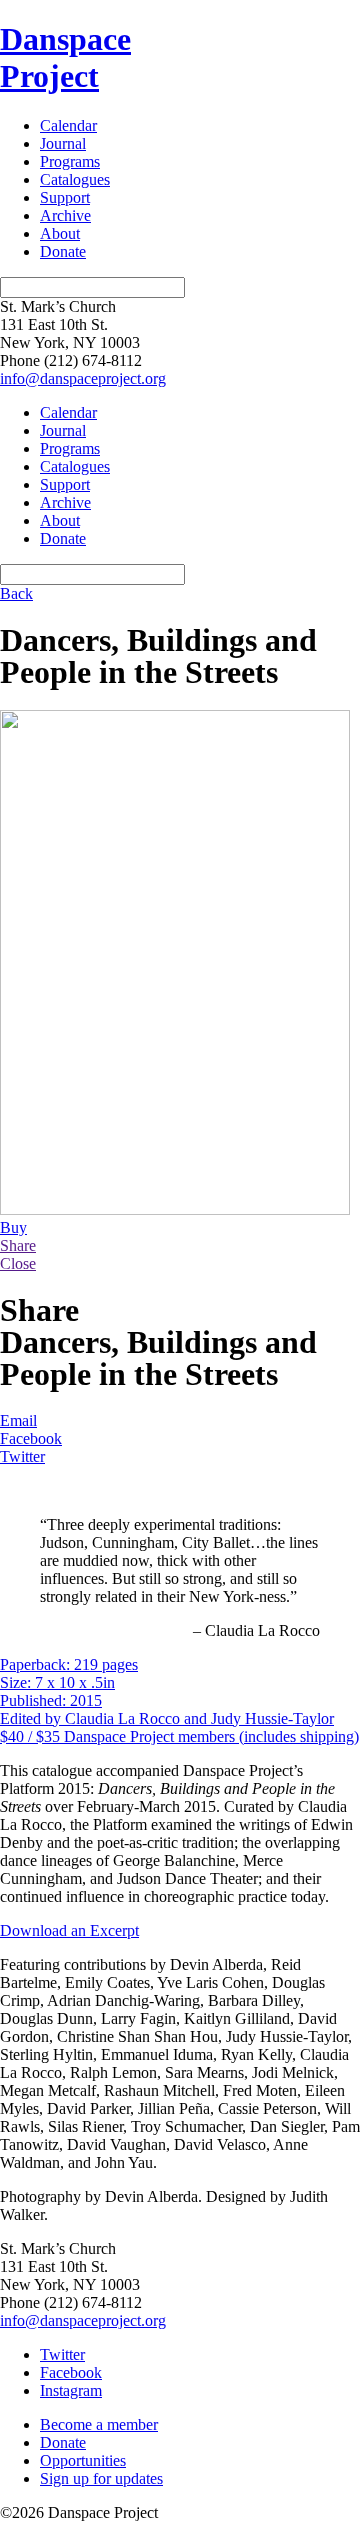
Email (18, 1420)
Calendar (68, 125)
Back (16, 593)
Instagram (71, 2390)
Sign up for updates (101, 2478)
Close (18, 1263)
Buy (13, 1227)
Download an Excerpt (69, 1930)
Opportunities (83, 2460)
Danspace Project (65, 57)
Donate (63, 251)
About (60, 233)
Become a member (99, 2424)
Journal (63, 143)
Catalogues (75, 179)
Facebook (31, 1438)
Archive (65, 215)
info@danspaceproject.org (83, 378)
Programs (70, 161)
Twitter (22, 1456)
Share (18, 1245)
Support (65, 197)
